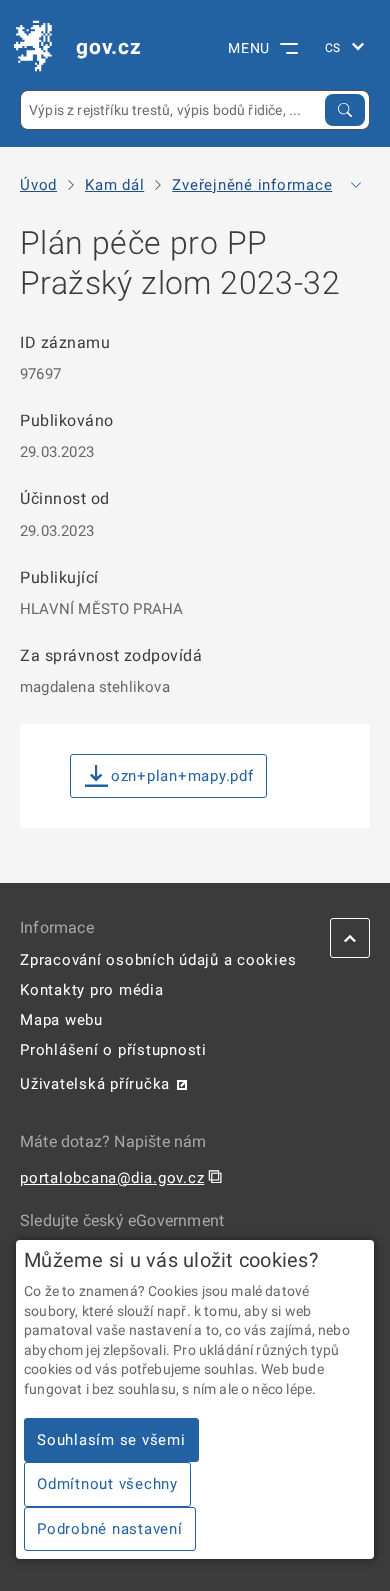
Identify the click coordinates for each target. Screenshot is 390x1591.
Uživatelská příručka (95, 1084)
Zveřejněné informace (252, 185)
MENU (249, 48)
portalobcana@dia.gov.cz (112, 1178)
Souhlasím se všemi (111, 1440)
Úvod (38, 185)
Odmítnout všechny (107, 1484)
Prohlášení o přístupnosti (113, 1050)
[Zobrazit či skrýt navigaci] (356, 185)
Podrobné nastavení (110, 1529)
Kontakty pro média (92, 990)
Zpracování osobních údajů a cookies (158, 960)
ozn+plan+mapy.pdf (182, 776)
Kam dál (114, 185)
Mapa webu (61, 1020)
